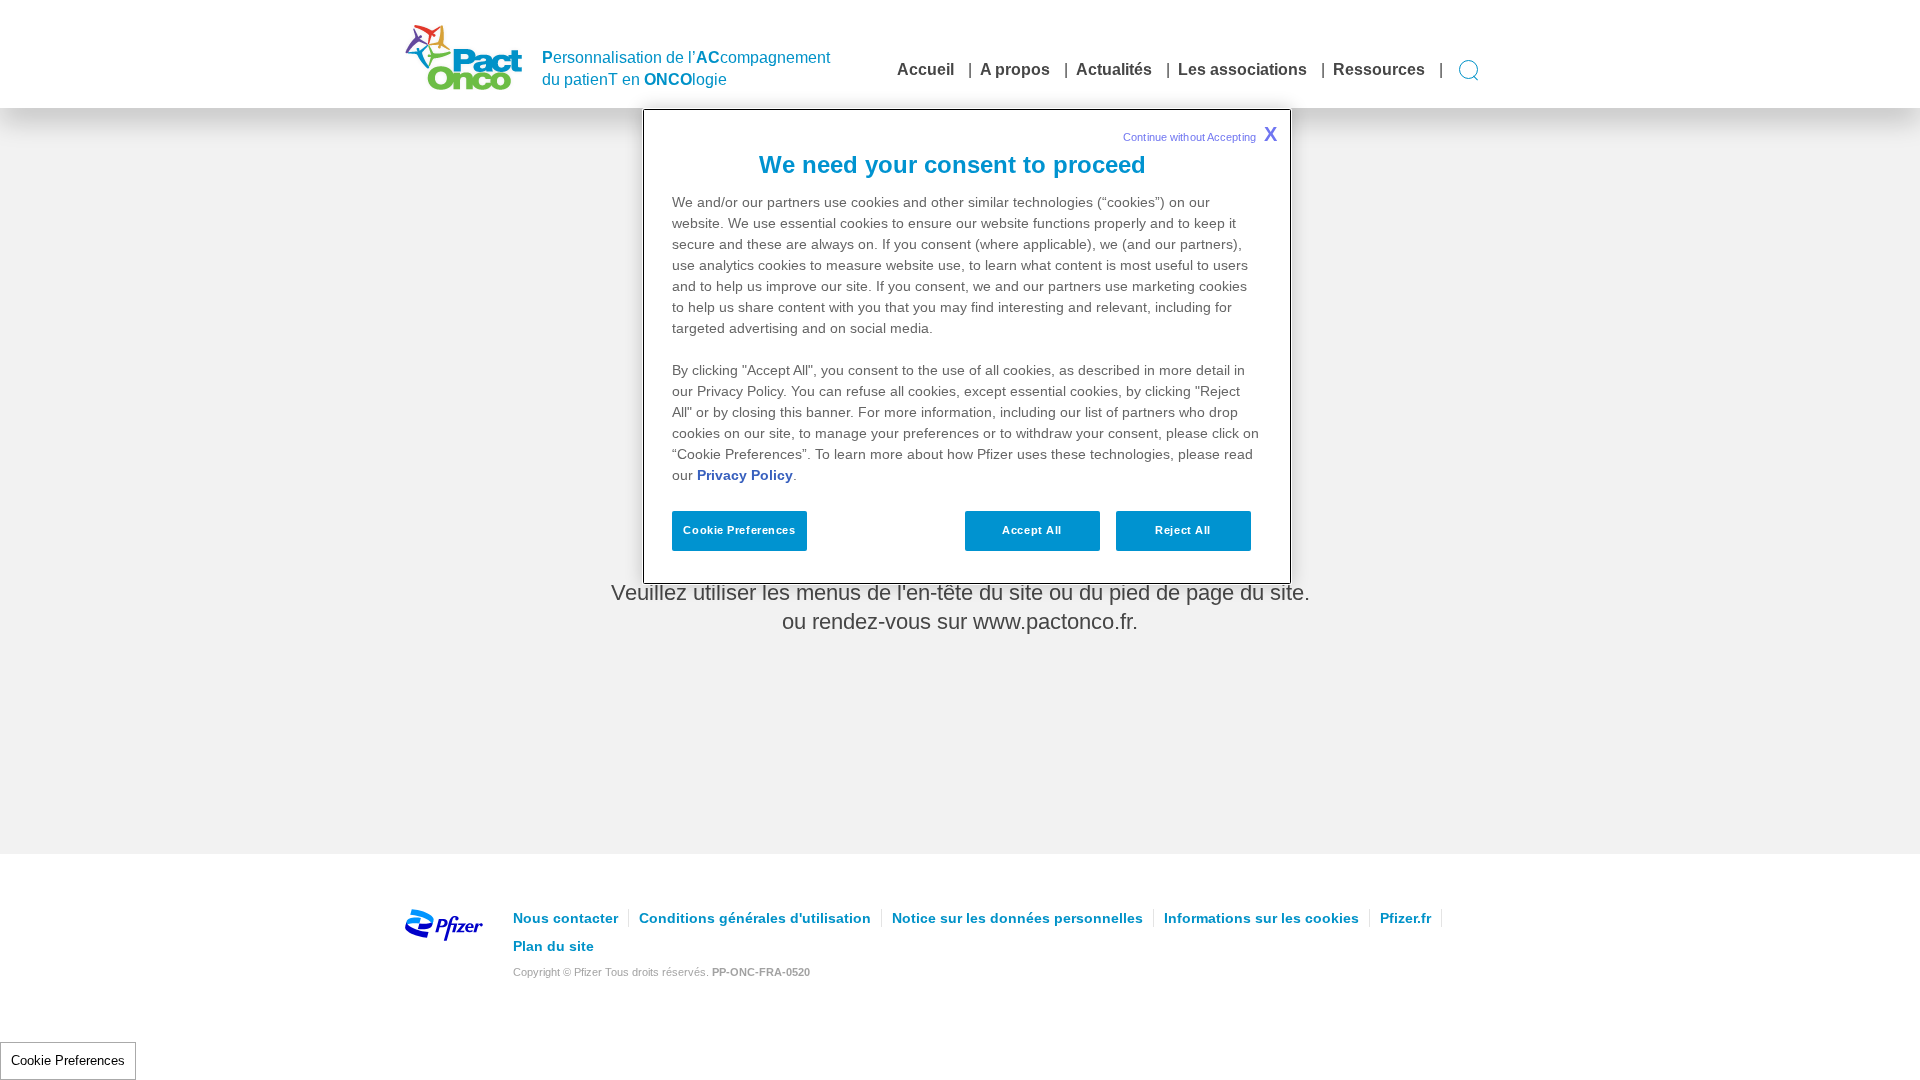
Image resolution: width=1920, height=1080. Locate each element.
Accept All (1032, 530)
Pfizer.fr (1405, 918)
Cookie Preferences (68, 1060)
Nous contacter (565, 918)
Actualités (1114, 69)
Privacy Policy (745, 475)
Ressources (1379, 69)
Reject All (1183, 530)
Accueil (925, 69)
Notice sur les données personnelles (1017, 918)
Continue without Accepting (1200, 134)
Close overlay (1380, 665)
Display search (1469, 70)
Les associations (1242, 69)
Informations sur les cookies (1261, 918)
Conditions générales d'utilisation (755, 918)
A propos (1015, 69)
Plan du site (553, 946)
